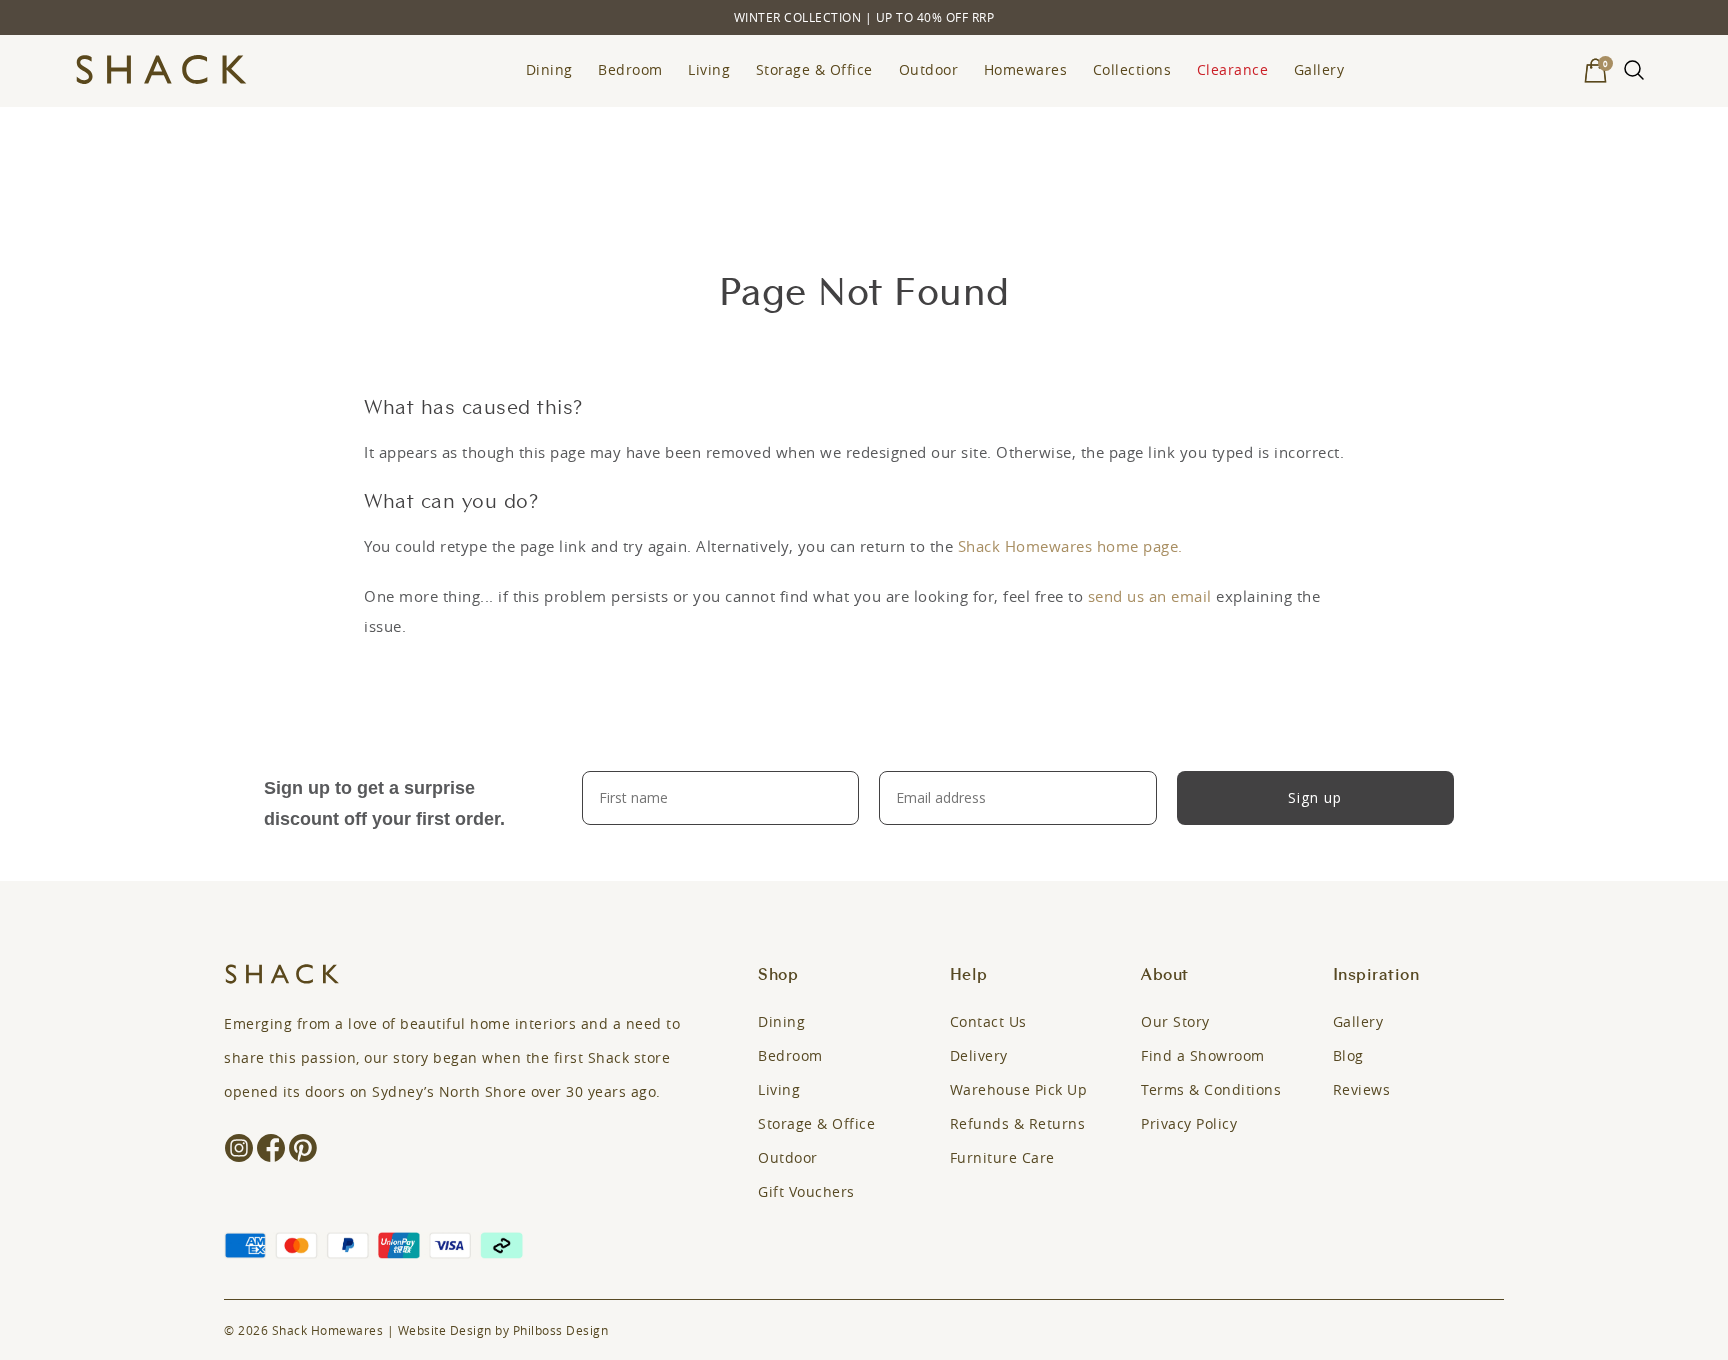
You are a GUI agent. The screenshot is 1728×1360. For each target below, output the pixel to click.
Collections (1132, 69)
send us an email (1150, 596)
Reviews (1362, 1089)
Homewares (1026, 69)
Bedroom (630, 69)
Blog (1348, 1055)
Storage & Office (814, 69)
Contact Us (988, 1021)
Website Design (445, 1330)
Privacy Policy (1189, 1123)
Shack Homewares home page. (1070, 546)
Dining (549, 69)
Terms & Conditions (1211, 1089)
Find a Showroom (1203, 1055)
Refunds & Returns (1018, 1123)
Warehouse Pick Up (1019, 1089)
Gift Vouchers (806, 1191)
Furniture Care (1002, 1157)
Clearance (1233, 69)
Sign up (1315, 797)
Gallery (1319, 69)
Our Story (1175, 1021)
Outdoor (929, 69)
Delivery (979, 1055)
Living (709, 69)
